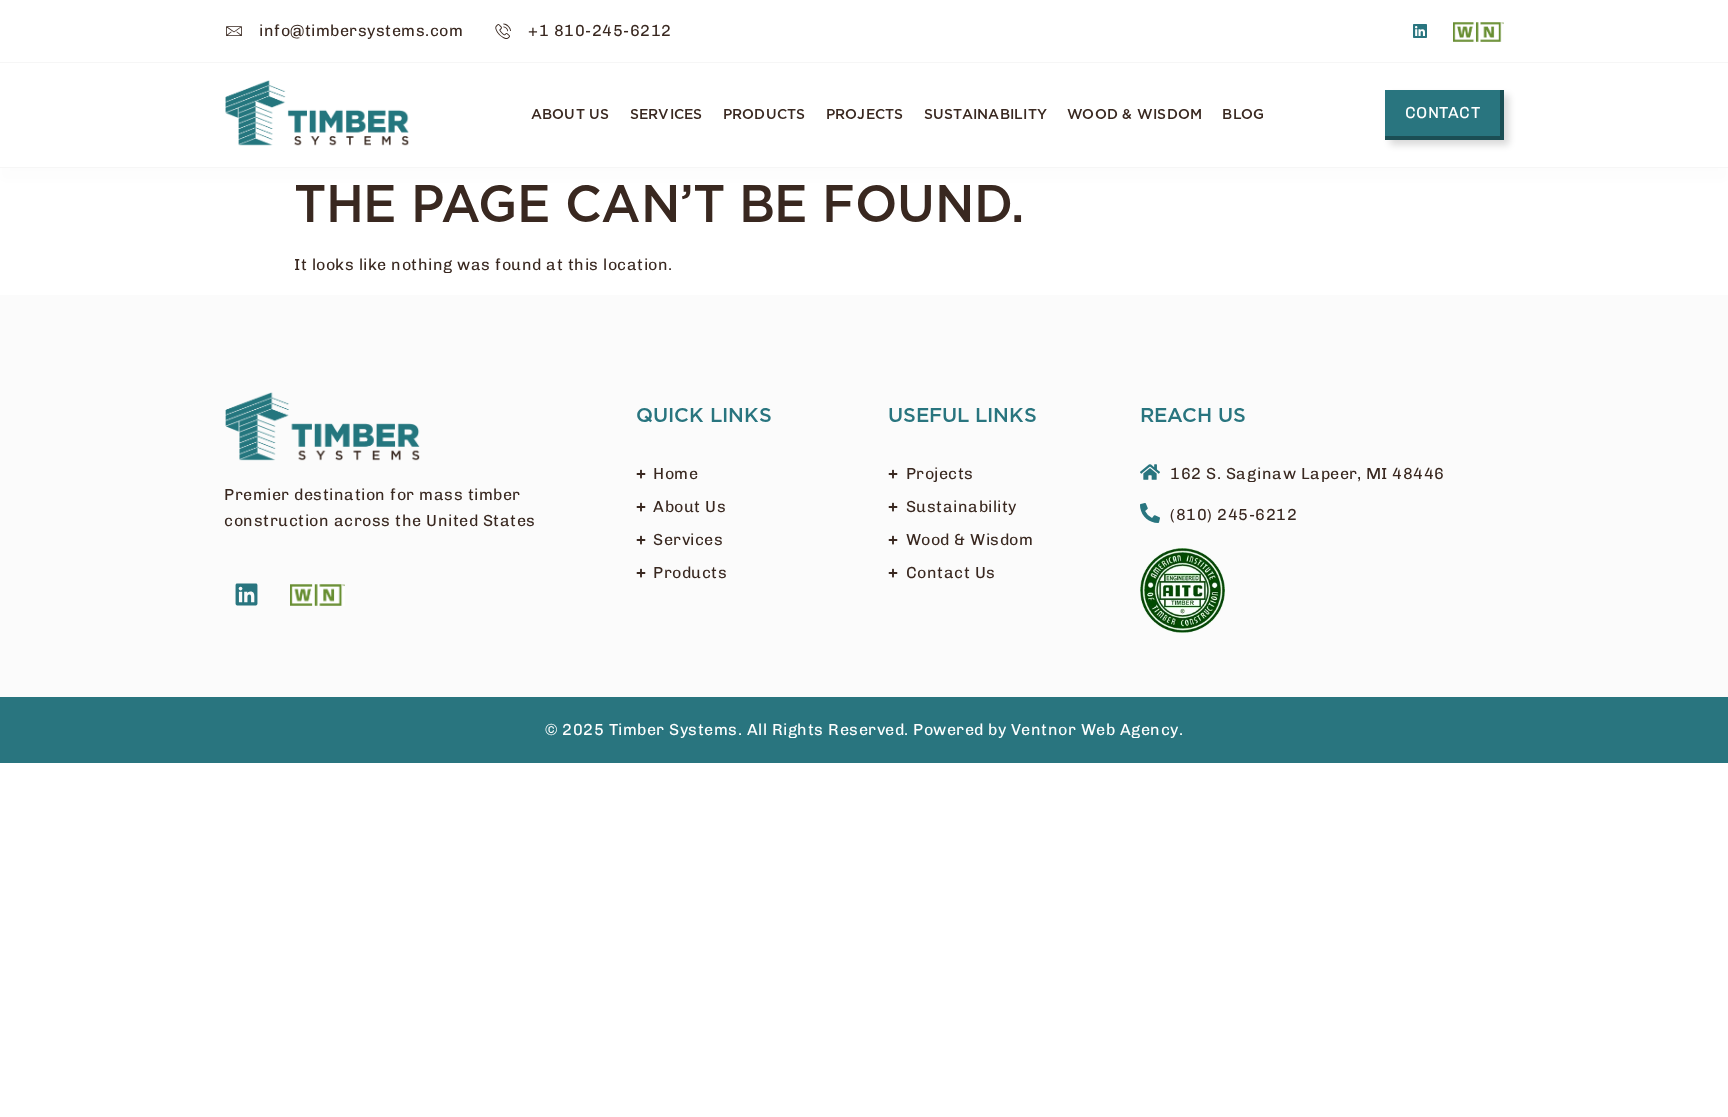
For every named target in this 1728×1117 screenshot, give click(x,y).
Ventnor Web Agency (1095, 729)
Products (764, 115)
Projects (865, 115)
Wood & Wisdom (1134, 115)
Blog (1243, 115)
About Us (570, 115)
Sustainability (986, 115)
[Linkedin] (1421, 31)
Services (666, 115)
